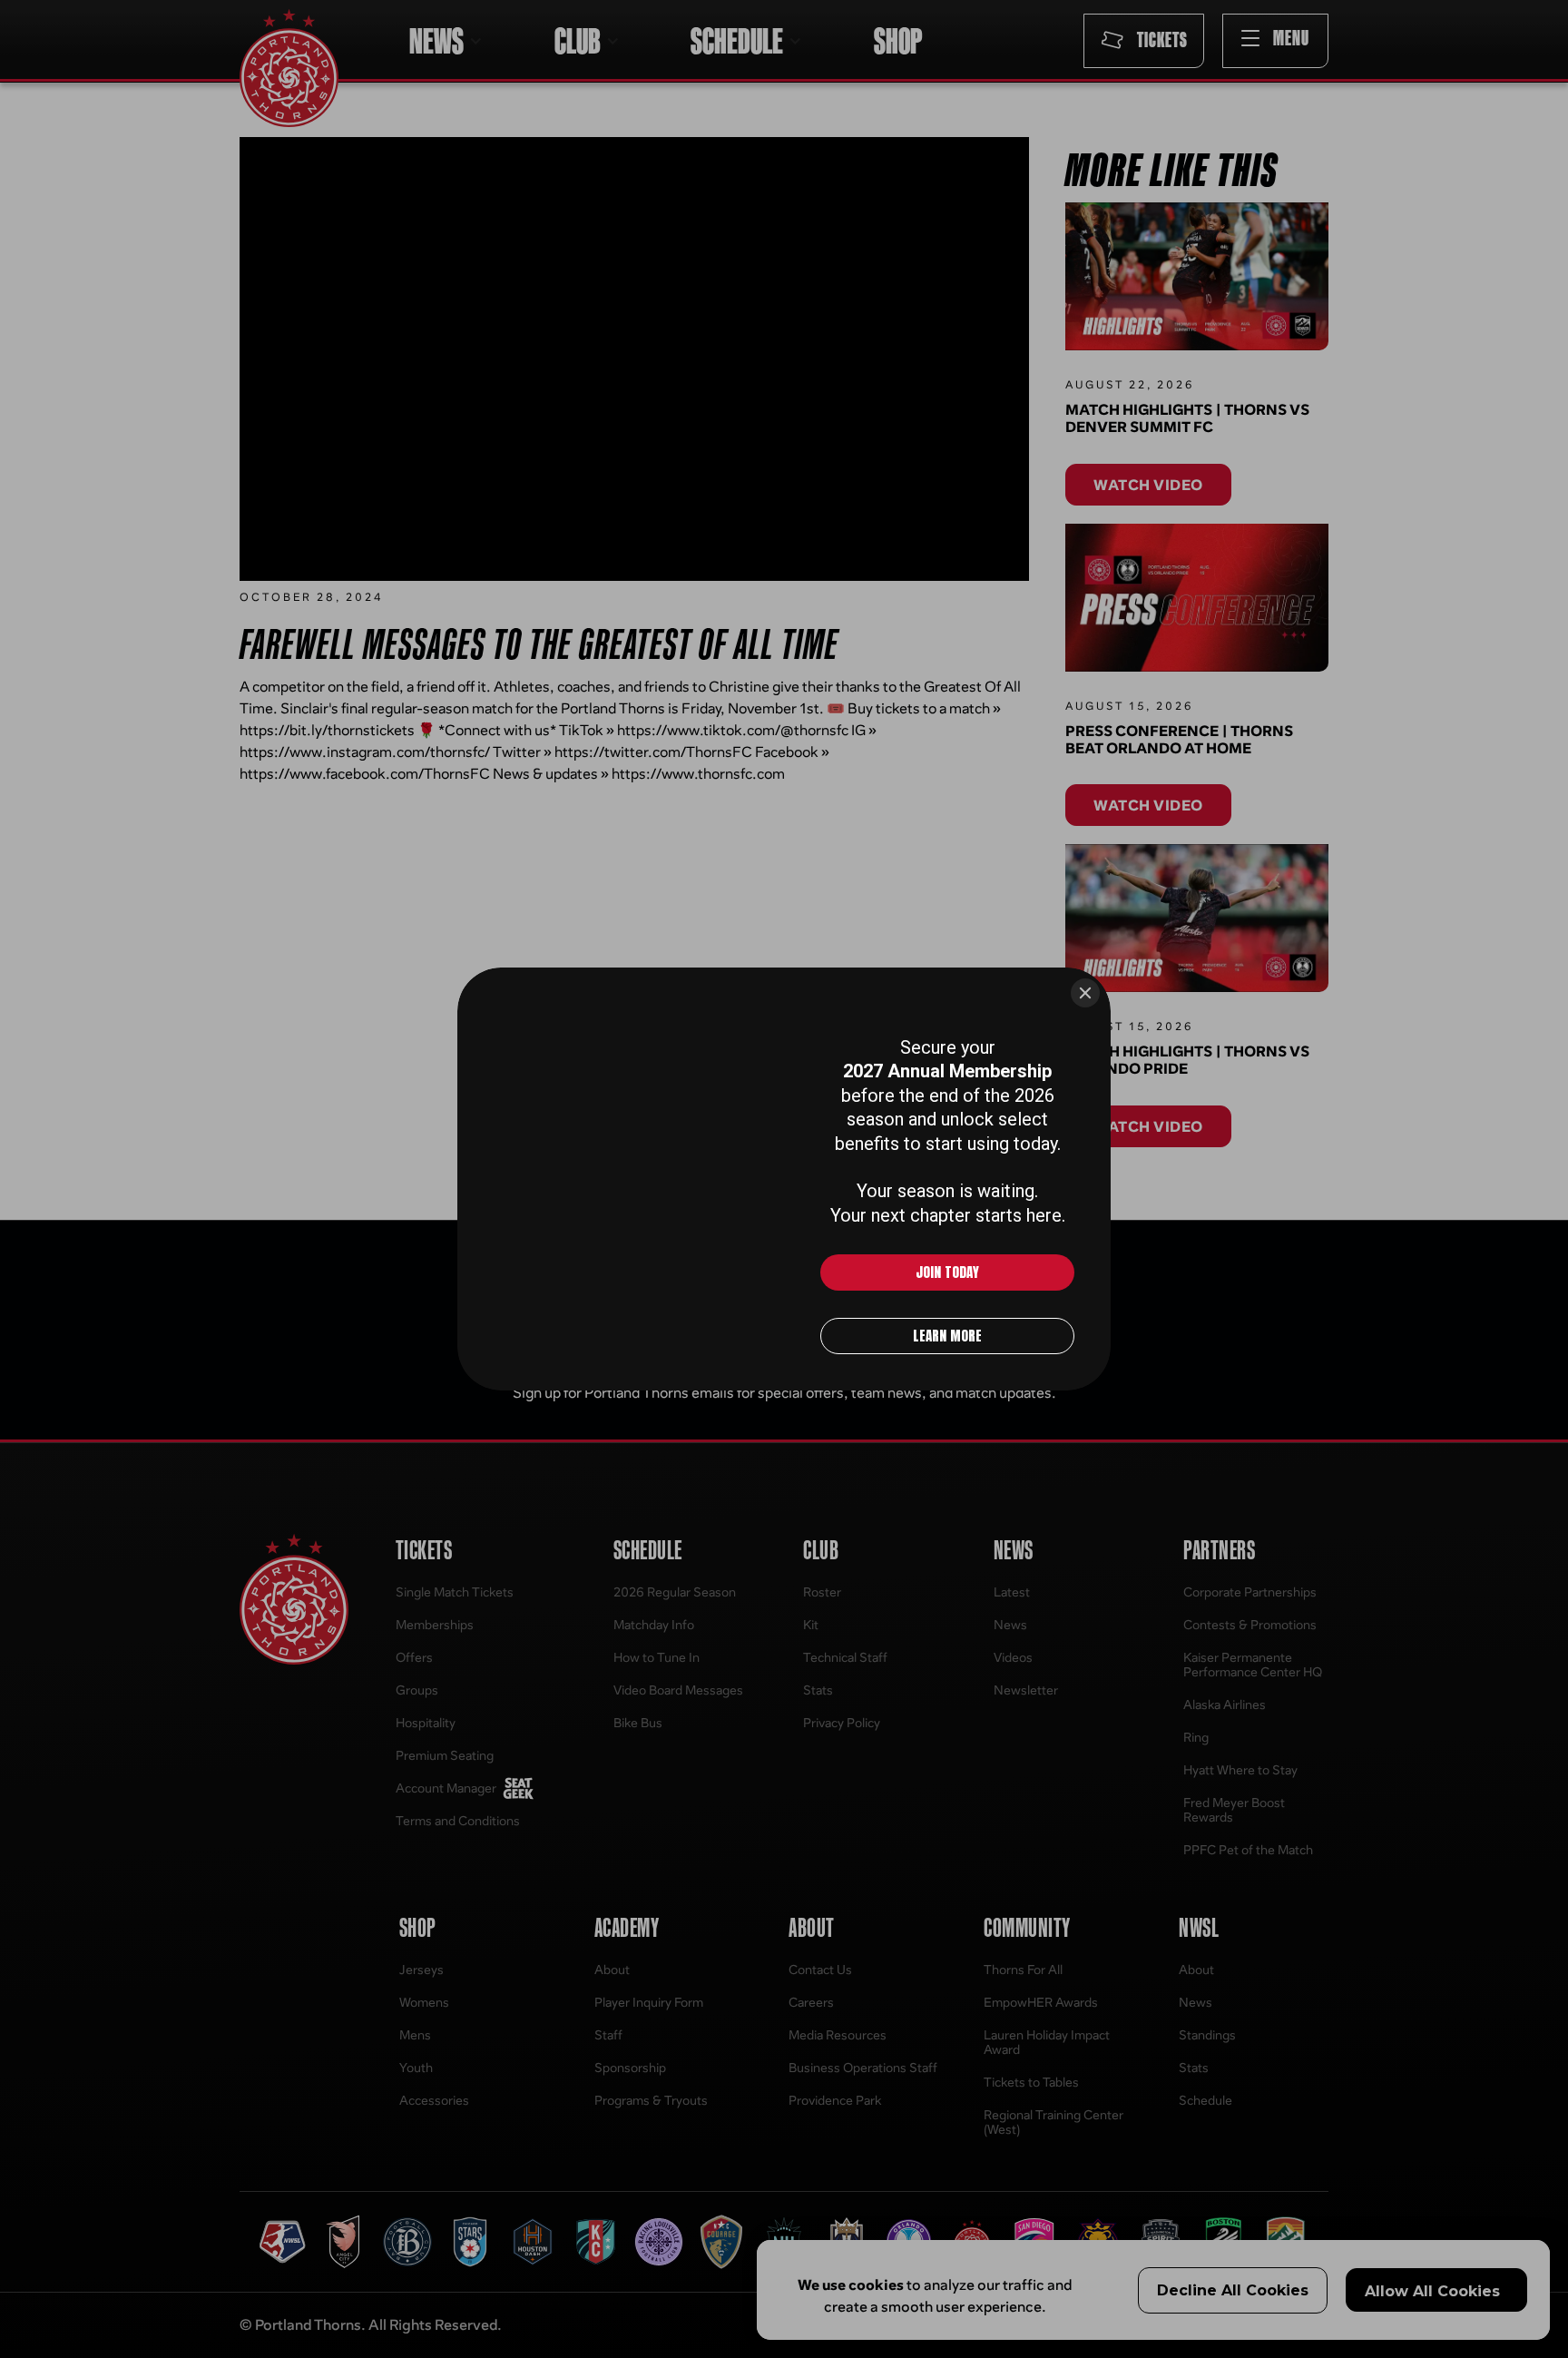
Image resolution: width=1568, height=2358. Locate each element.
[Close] (1085, 993)
